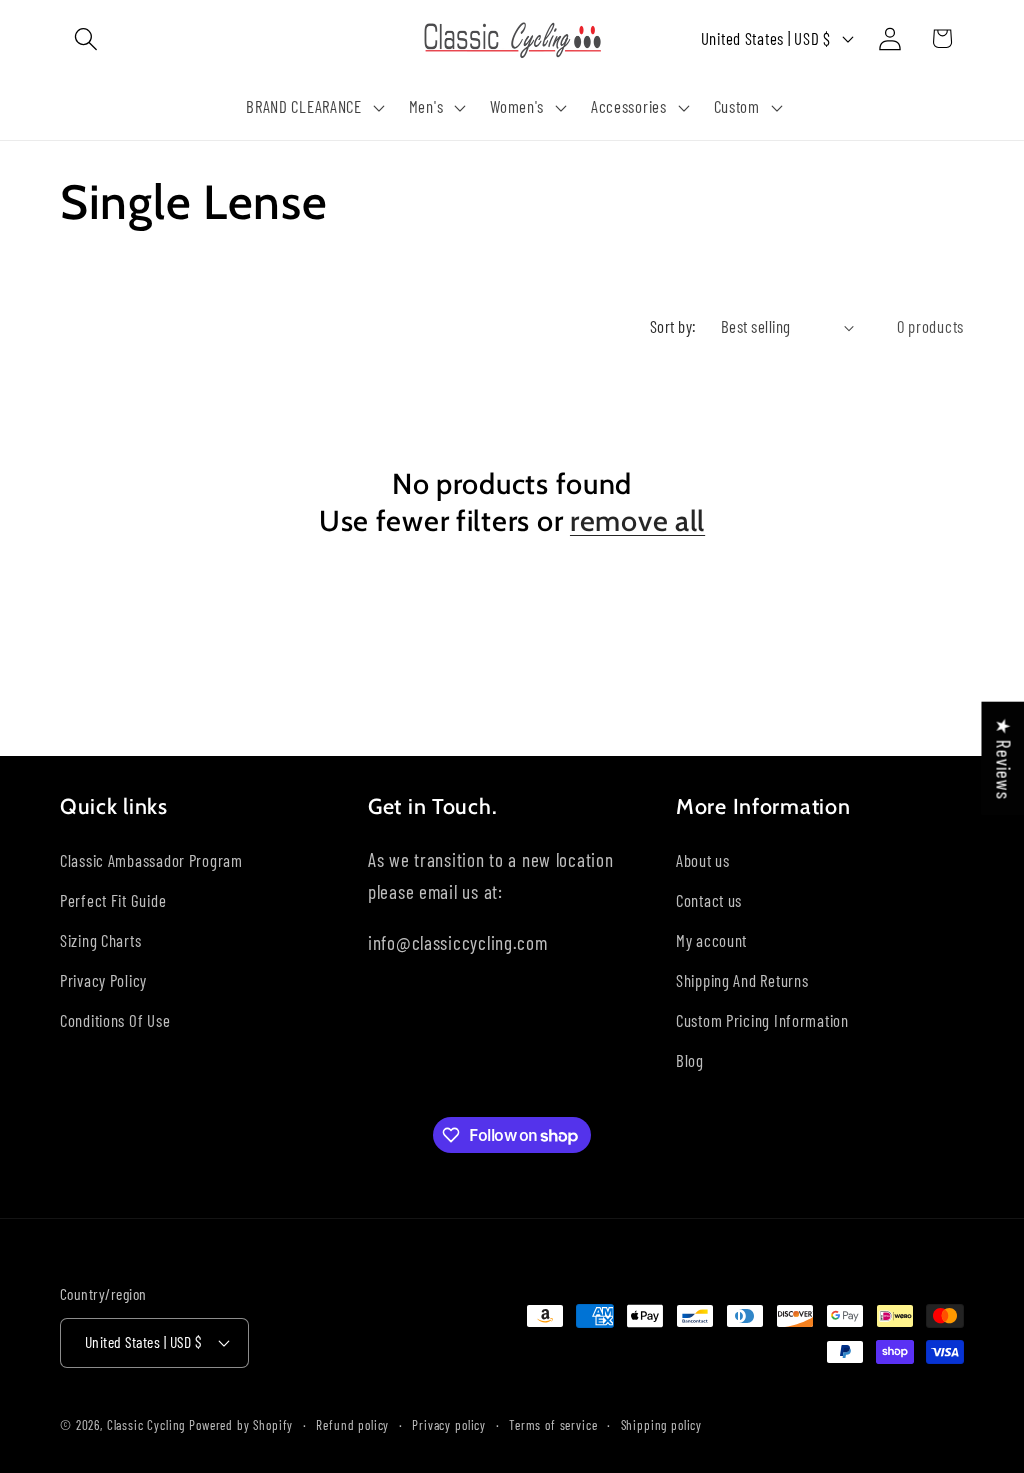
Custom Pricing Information (762, 1020)
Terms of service (553, 1425)
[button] (86, 38)
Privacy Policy (103, 980)
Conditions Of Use (115, 1020)
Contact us (709, 900)
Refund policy (352, 1425)
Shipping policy (662, 1425)
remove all (637, 520)
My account (711, 940)
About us (703, 860)
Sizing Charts (100, 940)
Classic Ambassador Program (151, 860)
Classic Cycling (146, 1425)
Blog (690, 1060)
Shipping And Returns (742, 980)
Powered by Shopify (241, 1425)
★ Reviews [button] (1003, 757)
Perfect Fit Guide (113, 900)
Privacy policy (449, 1425)
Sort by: (673, 326)
